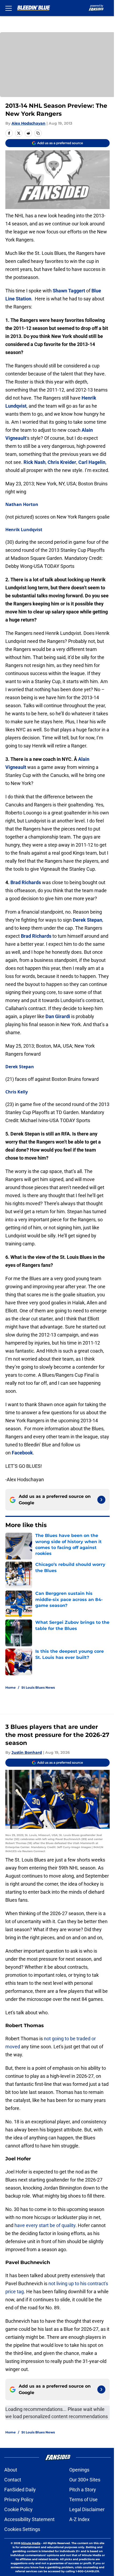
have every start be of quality (45, 2225)
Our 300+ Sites (85, 2480)
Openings (79, 2470)
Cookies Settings (22, 2529)
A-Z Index (79, 2519)
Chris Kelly (17, 1092)
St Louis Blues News (38, 1687)
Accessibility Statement (29, 2519)
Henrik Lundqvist (24, 530)
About (11, 2470)
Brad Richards (26, 882)
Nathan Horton (22, 504)
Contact (13, 2480)
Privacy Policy (19, 2499)
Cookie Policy (18, 2509)
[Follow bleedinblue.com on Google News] (101, 1500)
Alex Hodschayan (28, 123)
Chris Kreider (62, 462)
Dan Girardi (58, 1016)
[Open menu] (9, 8)
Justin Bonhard (27, 1752)
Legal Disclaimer (87, 2509)
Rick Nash (34, 462)
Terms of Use (83, 2499)
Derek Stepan (87, 920)
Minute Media (31, 2543)
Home (11, 1687)
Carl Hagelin (92, 462)
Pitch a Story (83, 2490)
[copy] (38, 133)
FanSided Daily (20, 2490)
